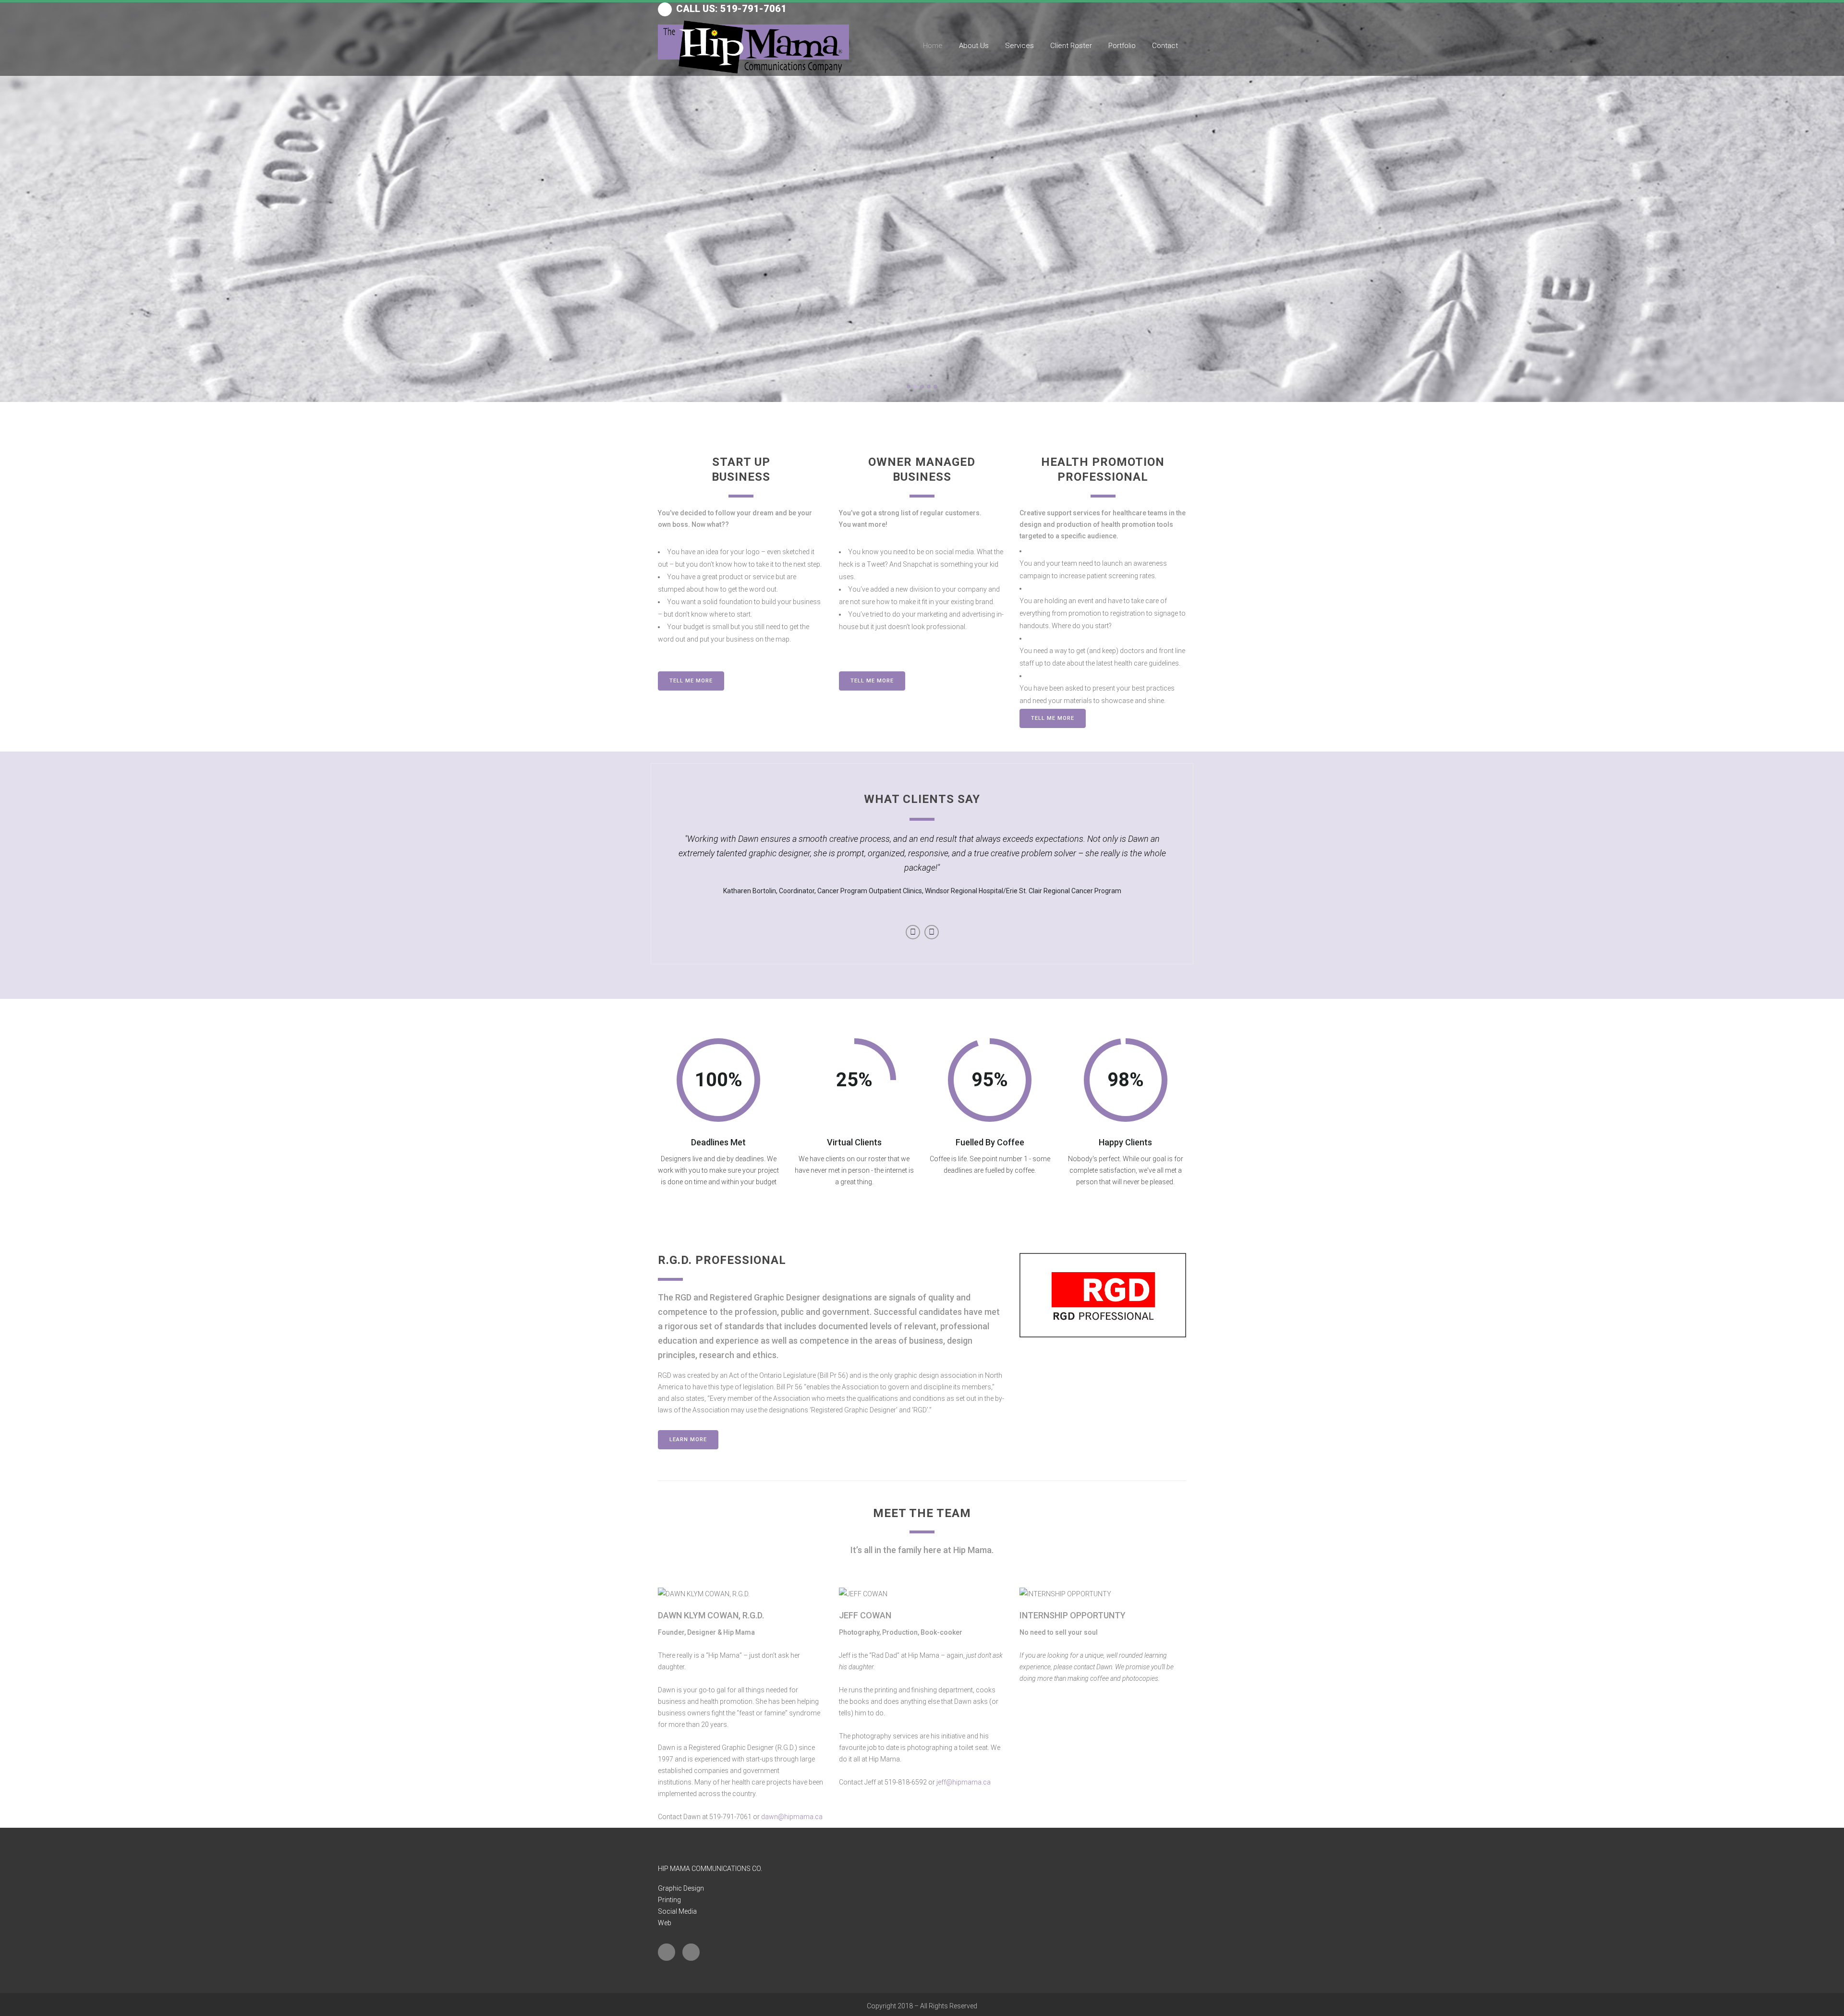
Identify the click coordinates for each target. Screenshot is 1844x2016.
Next (932, 932)
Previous (913, 932)
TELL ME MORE (691, 681)
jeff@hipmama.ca (964, 1782)
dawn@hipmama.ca (792, 1817)
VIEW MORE (924, 289)
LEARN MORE (688, 1439)
